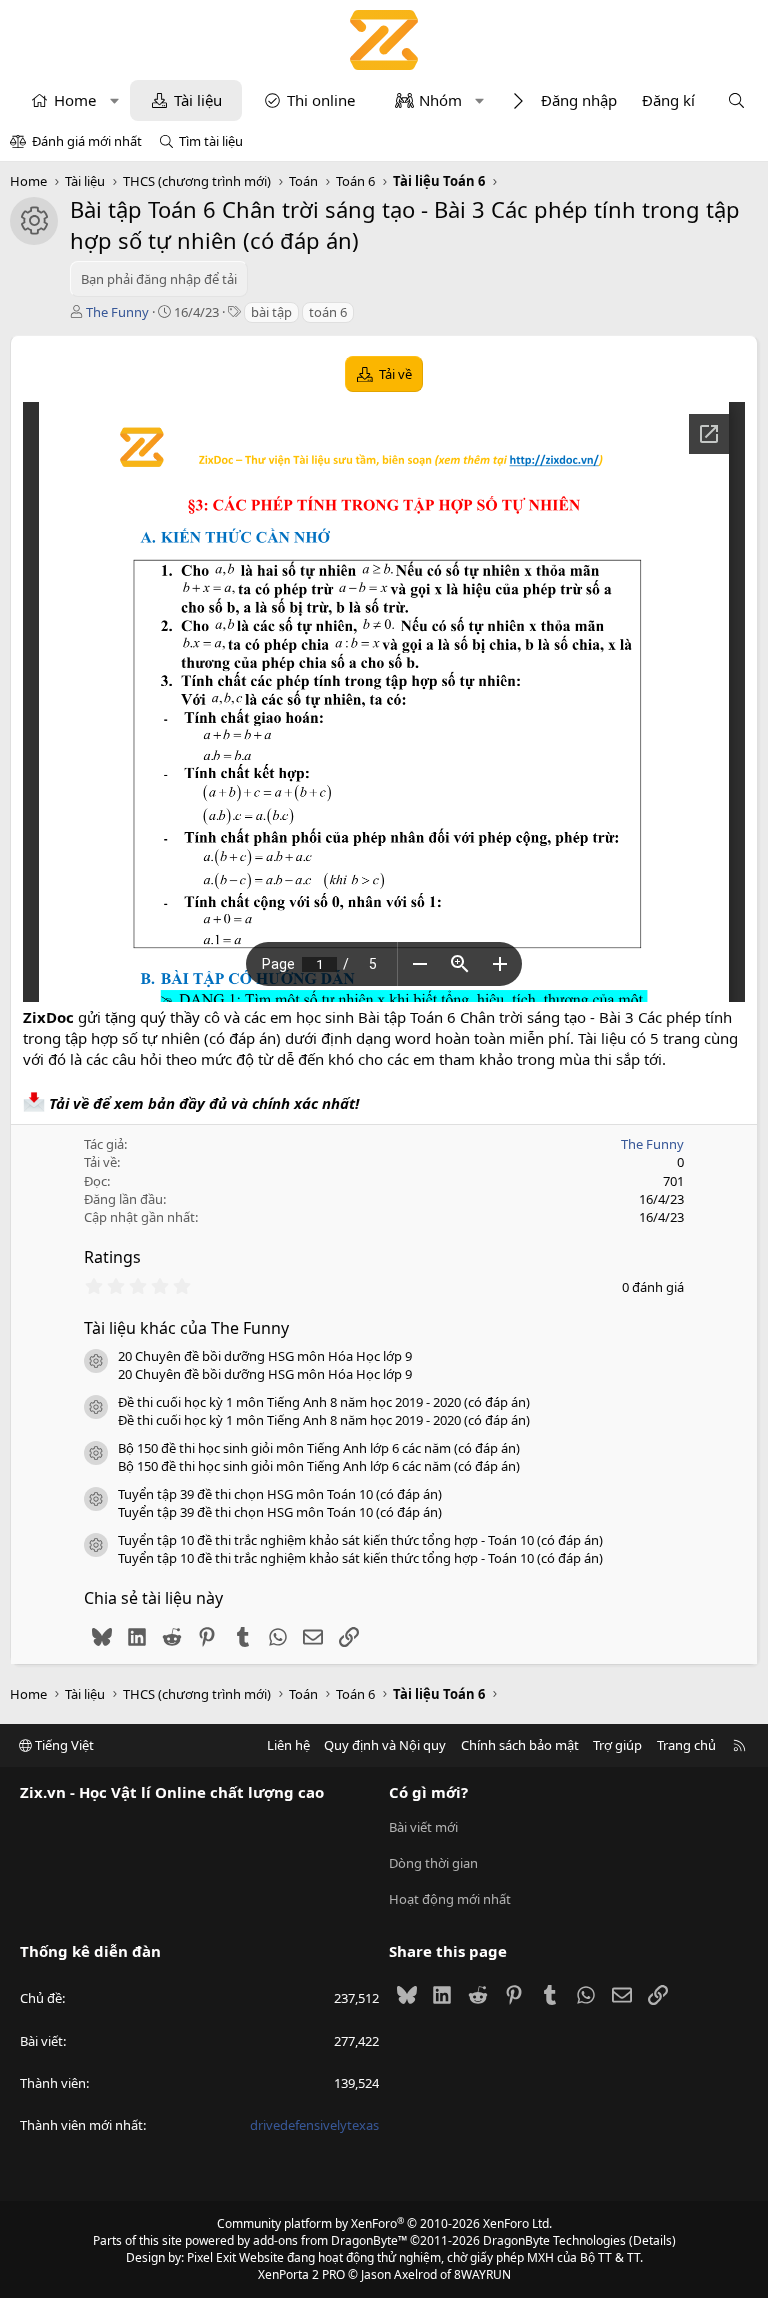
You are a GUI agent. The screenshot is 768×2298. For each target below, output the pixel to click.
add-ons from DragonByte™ (330, 2240)
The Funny (117, 312)
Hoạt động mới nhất (450, 1899)
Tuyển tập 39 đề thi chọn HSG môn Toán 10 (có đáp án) (280, 1494)
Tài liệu (198, 100)
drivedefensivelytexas (314, 2125)
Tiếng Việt (63, 1745)
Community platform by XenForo (384, 2223)
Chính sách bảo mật (520, 1745)
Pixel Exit (211, 2257)
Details (652, 2240)
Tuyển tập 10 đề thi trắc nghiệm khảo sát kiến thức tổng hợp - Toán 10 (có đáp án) (360, 1540)
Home (75, 100)
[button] (114, 100)
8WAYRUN (482, 2274)
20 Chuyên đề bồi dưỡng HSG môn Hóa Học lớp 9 (265, 1356)
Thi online (321, 100)
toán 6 (328, 312)
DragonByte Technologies (554, 2240)
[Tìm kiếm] (736, 100)
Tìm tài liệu (211, 141)
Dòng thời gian (433, 1863)
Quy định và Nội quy (385, 1745)
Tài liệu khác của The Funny (186, 1328)
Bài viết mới (423, 1827)
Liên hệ (288, 1745)
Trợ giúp (617, 1745)
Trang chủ (686, 1745)
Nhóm (440, 100)
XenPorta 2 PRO (301, 2274)
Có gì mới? (428, 1792)
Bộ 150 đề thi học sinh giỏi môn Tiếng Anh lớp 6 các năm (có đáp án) (319, 1448)
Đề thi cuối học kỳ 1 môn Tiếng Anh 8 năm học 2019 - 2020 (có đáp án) (324, 1402)
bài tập (271, 312)
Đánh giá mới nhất (87, 141)
